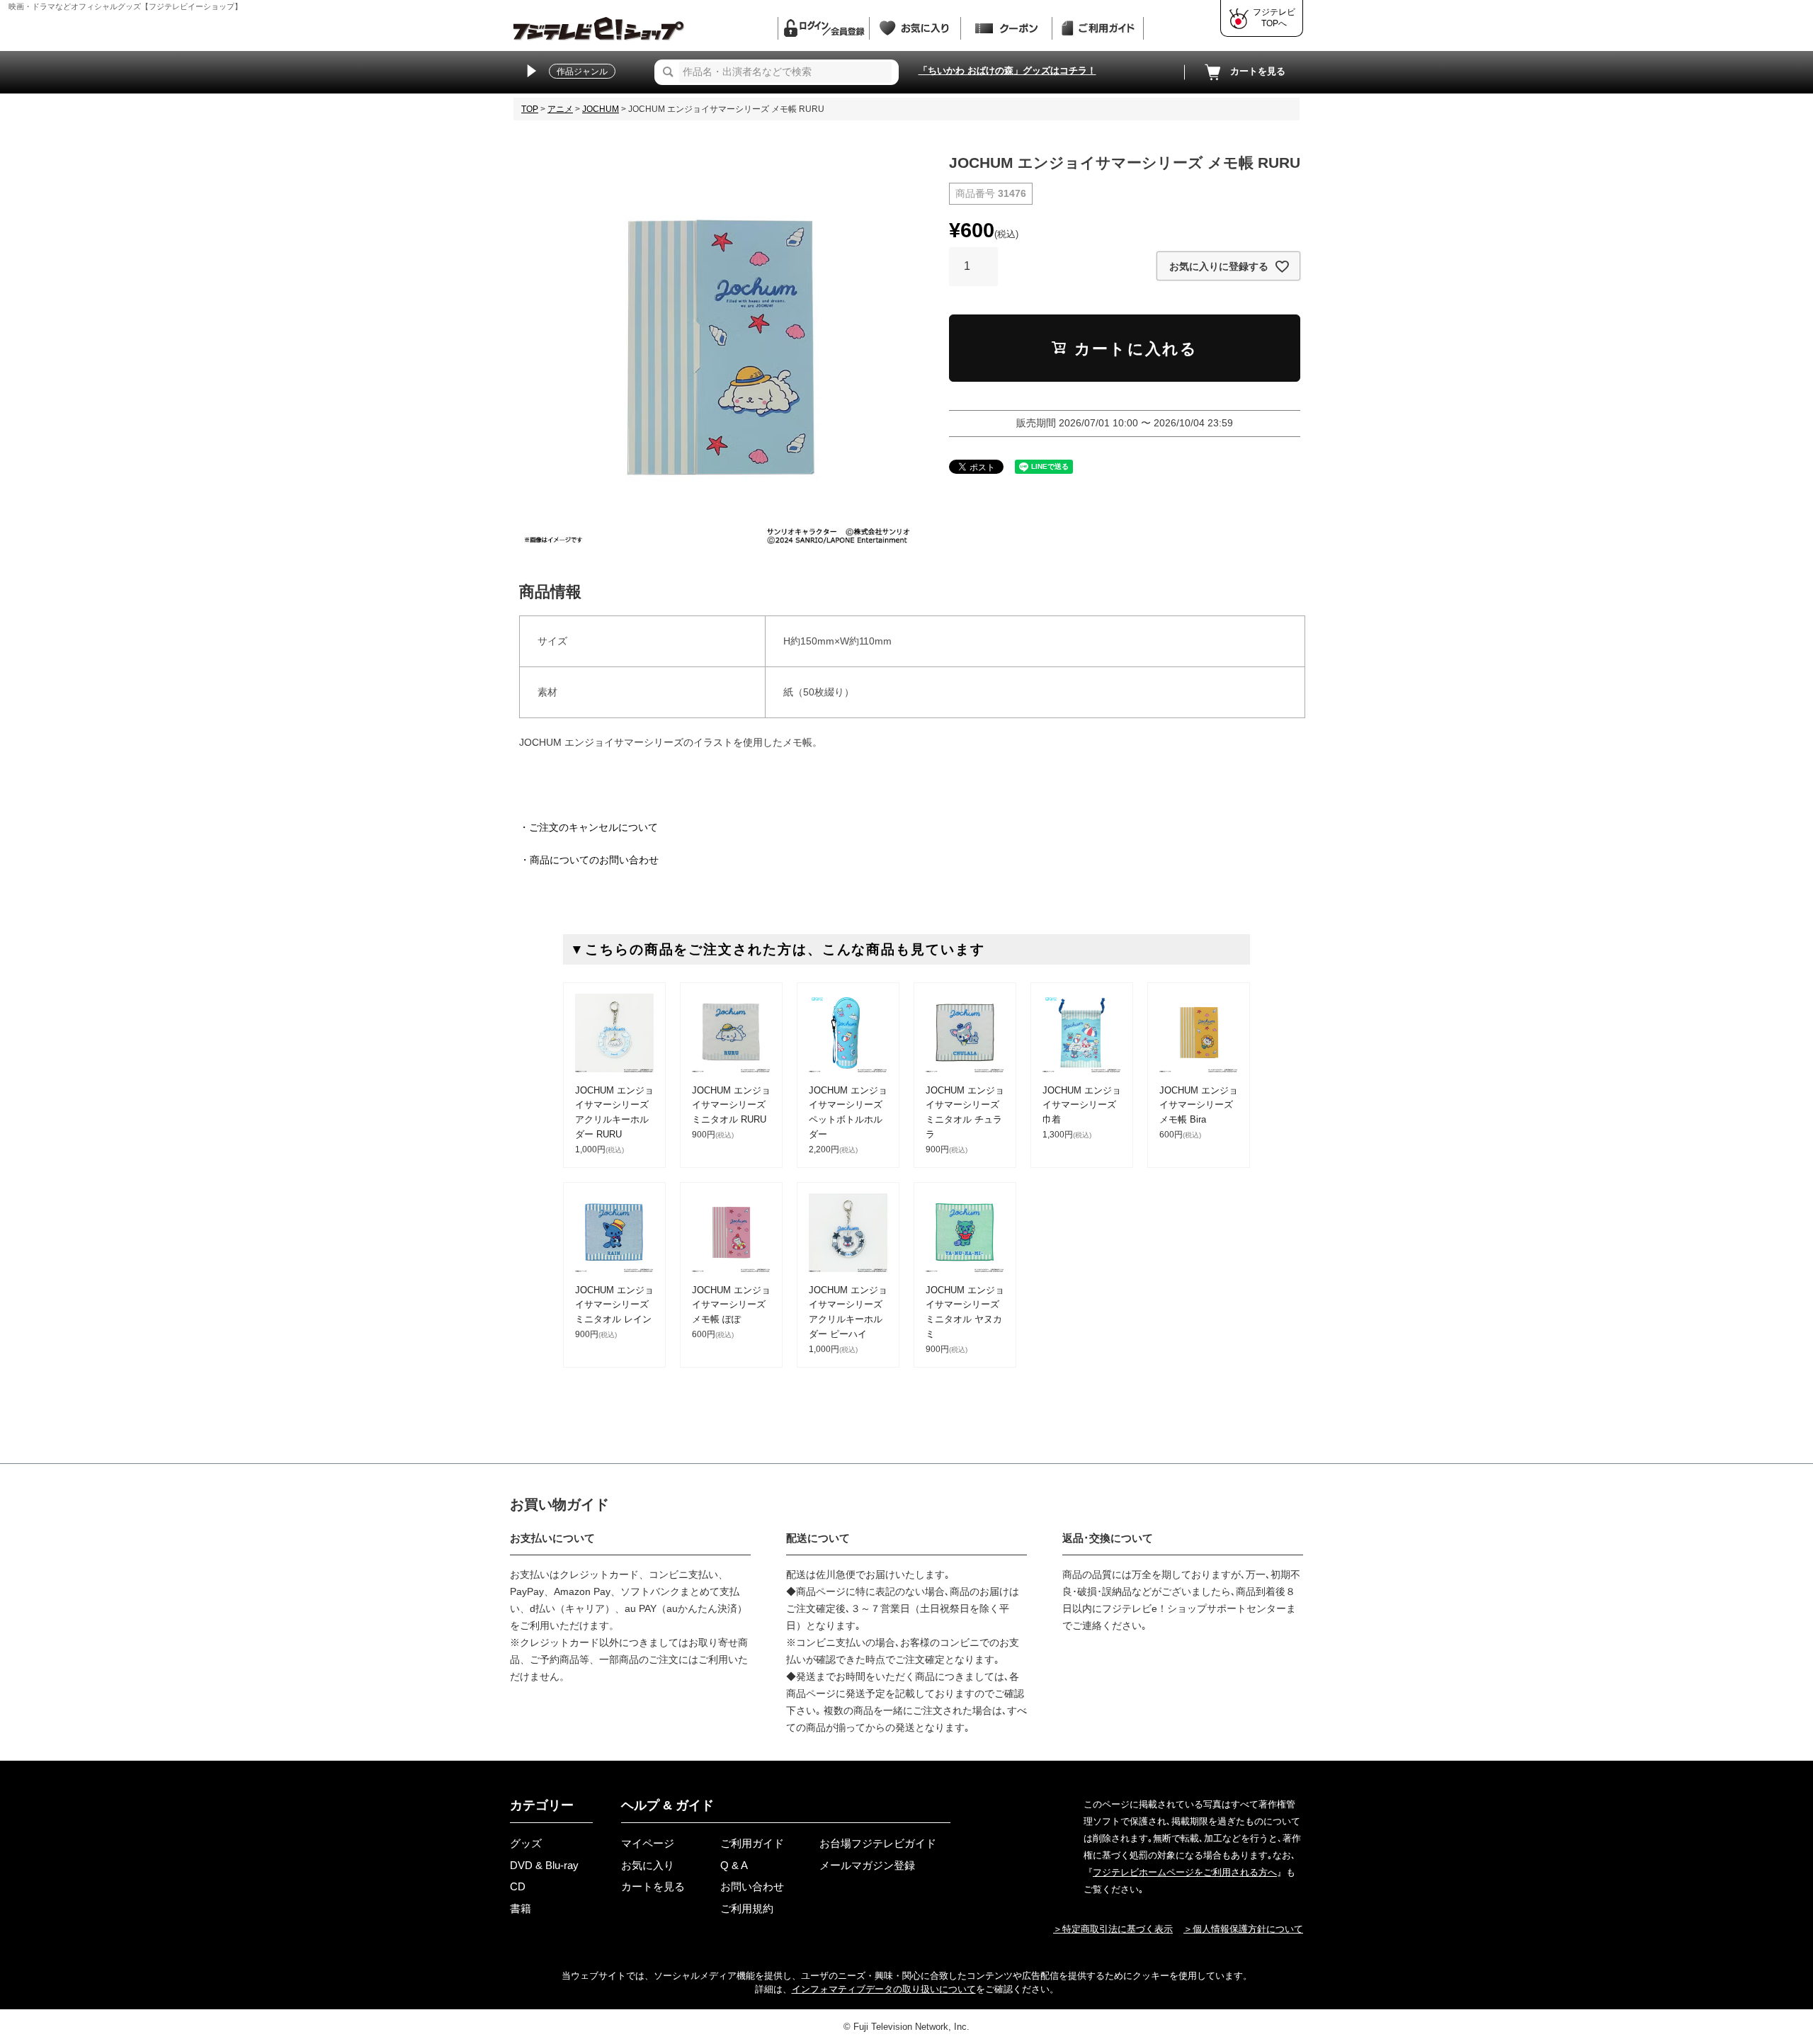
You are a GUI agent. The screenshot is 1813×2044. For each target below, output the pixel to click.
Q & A (734, 1865)
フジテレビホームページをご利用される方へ (1185, 1872)
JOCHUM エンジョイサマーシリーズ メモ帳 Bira (1199, 1105)
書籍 (521, 1908)
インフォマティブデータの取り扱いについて (884, 1989)
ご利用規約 (747, 1908)
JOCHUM (601, 109)
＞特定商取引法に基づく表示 (1113, 1929)
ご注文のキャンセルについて (593, 827)
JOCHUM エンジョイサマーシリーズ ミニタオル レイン (614, 1305)
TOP (530, 109)
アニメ (560, 109)
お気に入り (648, 1865)
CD (518, 1886)
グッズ (526, 1843)
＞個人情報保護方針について (1243, 1929)
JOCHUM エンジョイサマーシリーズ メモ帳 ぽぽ (731, 1305)
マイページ (648, 1843)
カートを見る (1258, 71)
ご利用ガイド (752, 1843)
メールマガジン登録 (867, 1865)
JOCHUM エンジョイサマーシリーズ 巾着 (1082, 1105)
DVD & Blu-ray (544, 1865)
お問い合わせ (752, 1886)
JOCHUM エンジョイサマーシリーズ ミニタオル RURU (731, 1105)
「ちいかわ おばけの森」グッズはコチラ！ (1007, 70)
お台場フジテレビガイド (878, 1843)
